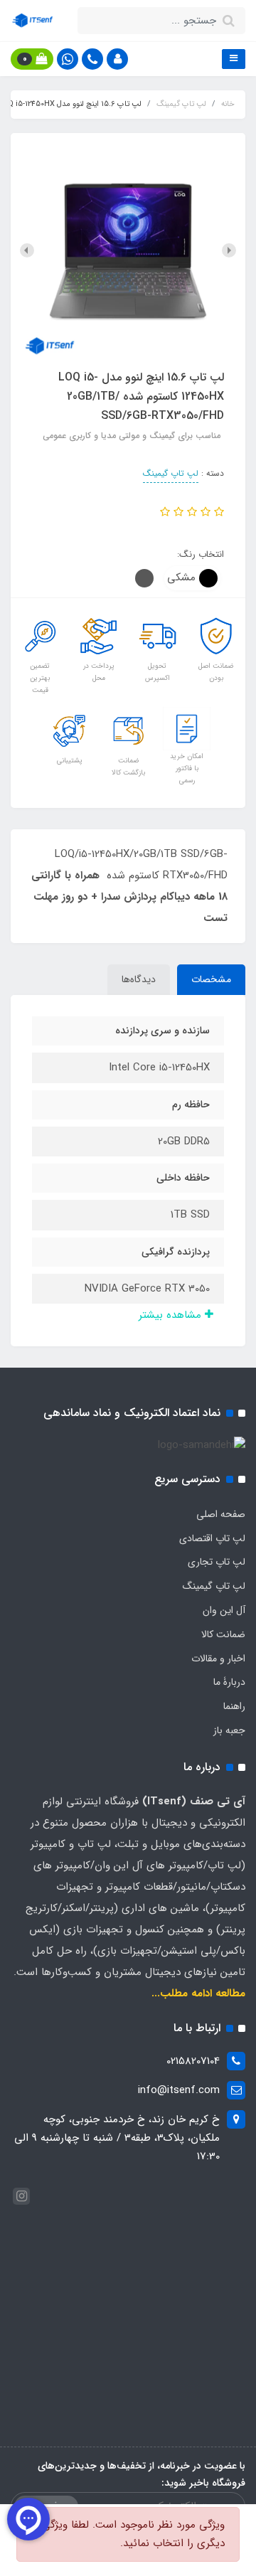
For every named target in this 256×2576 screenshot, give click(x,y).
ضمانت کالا (223, 1634)
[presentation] (229, 250)
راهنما (234, 1706)
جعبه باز (229, 1730)
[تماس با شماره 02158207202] (92, 59)
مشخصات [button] (211, 979)
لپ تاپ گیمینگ (171, 473)
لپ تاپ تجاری (217, 1562)
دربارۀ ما (229, 1682)
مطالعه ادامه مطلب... (198, 1994)
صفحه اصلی (221, 1514)
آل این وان (224, 1610)
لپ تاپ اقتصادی (212, 1538)
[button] (117, 59)
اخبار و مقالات (218, 1659)
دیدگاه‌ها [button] (139, 979)
